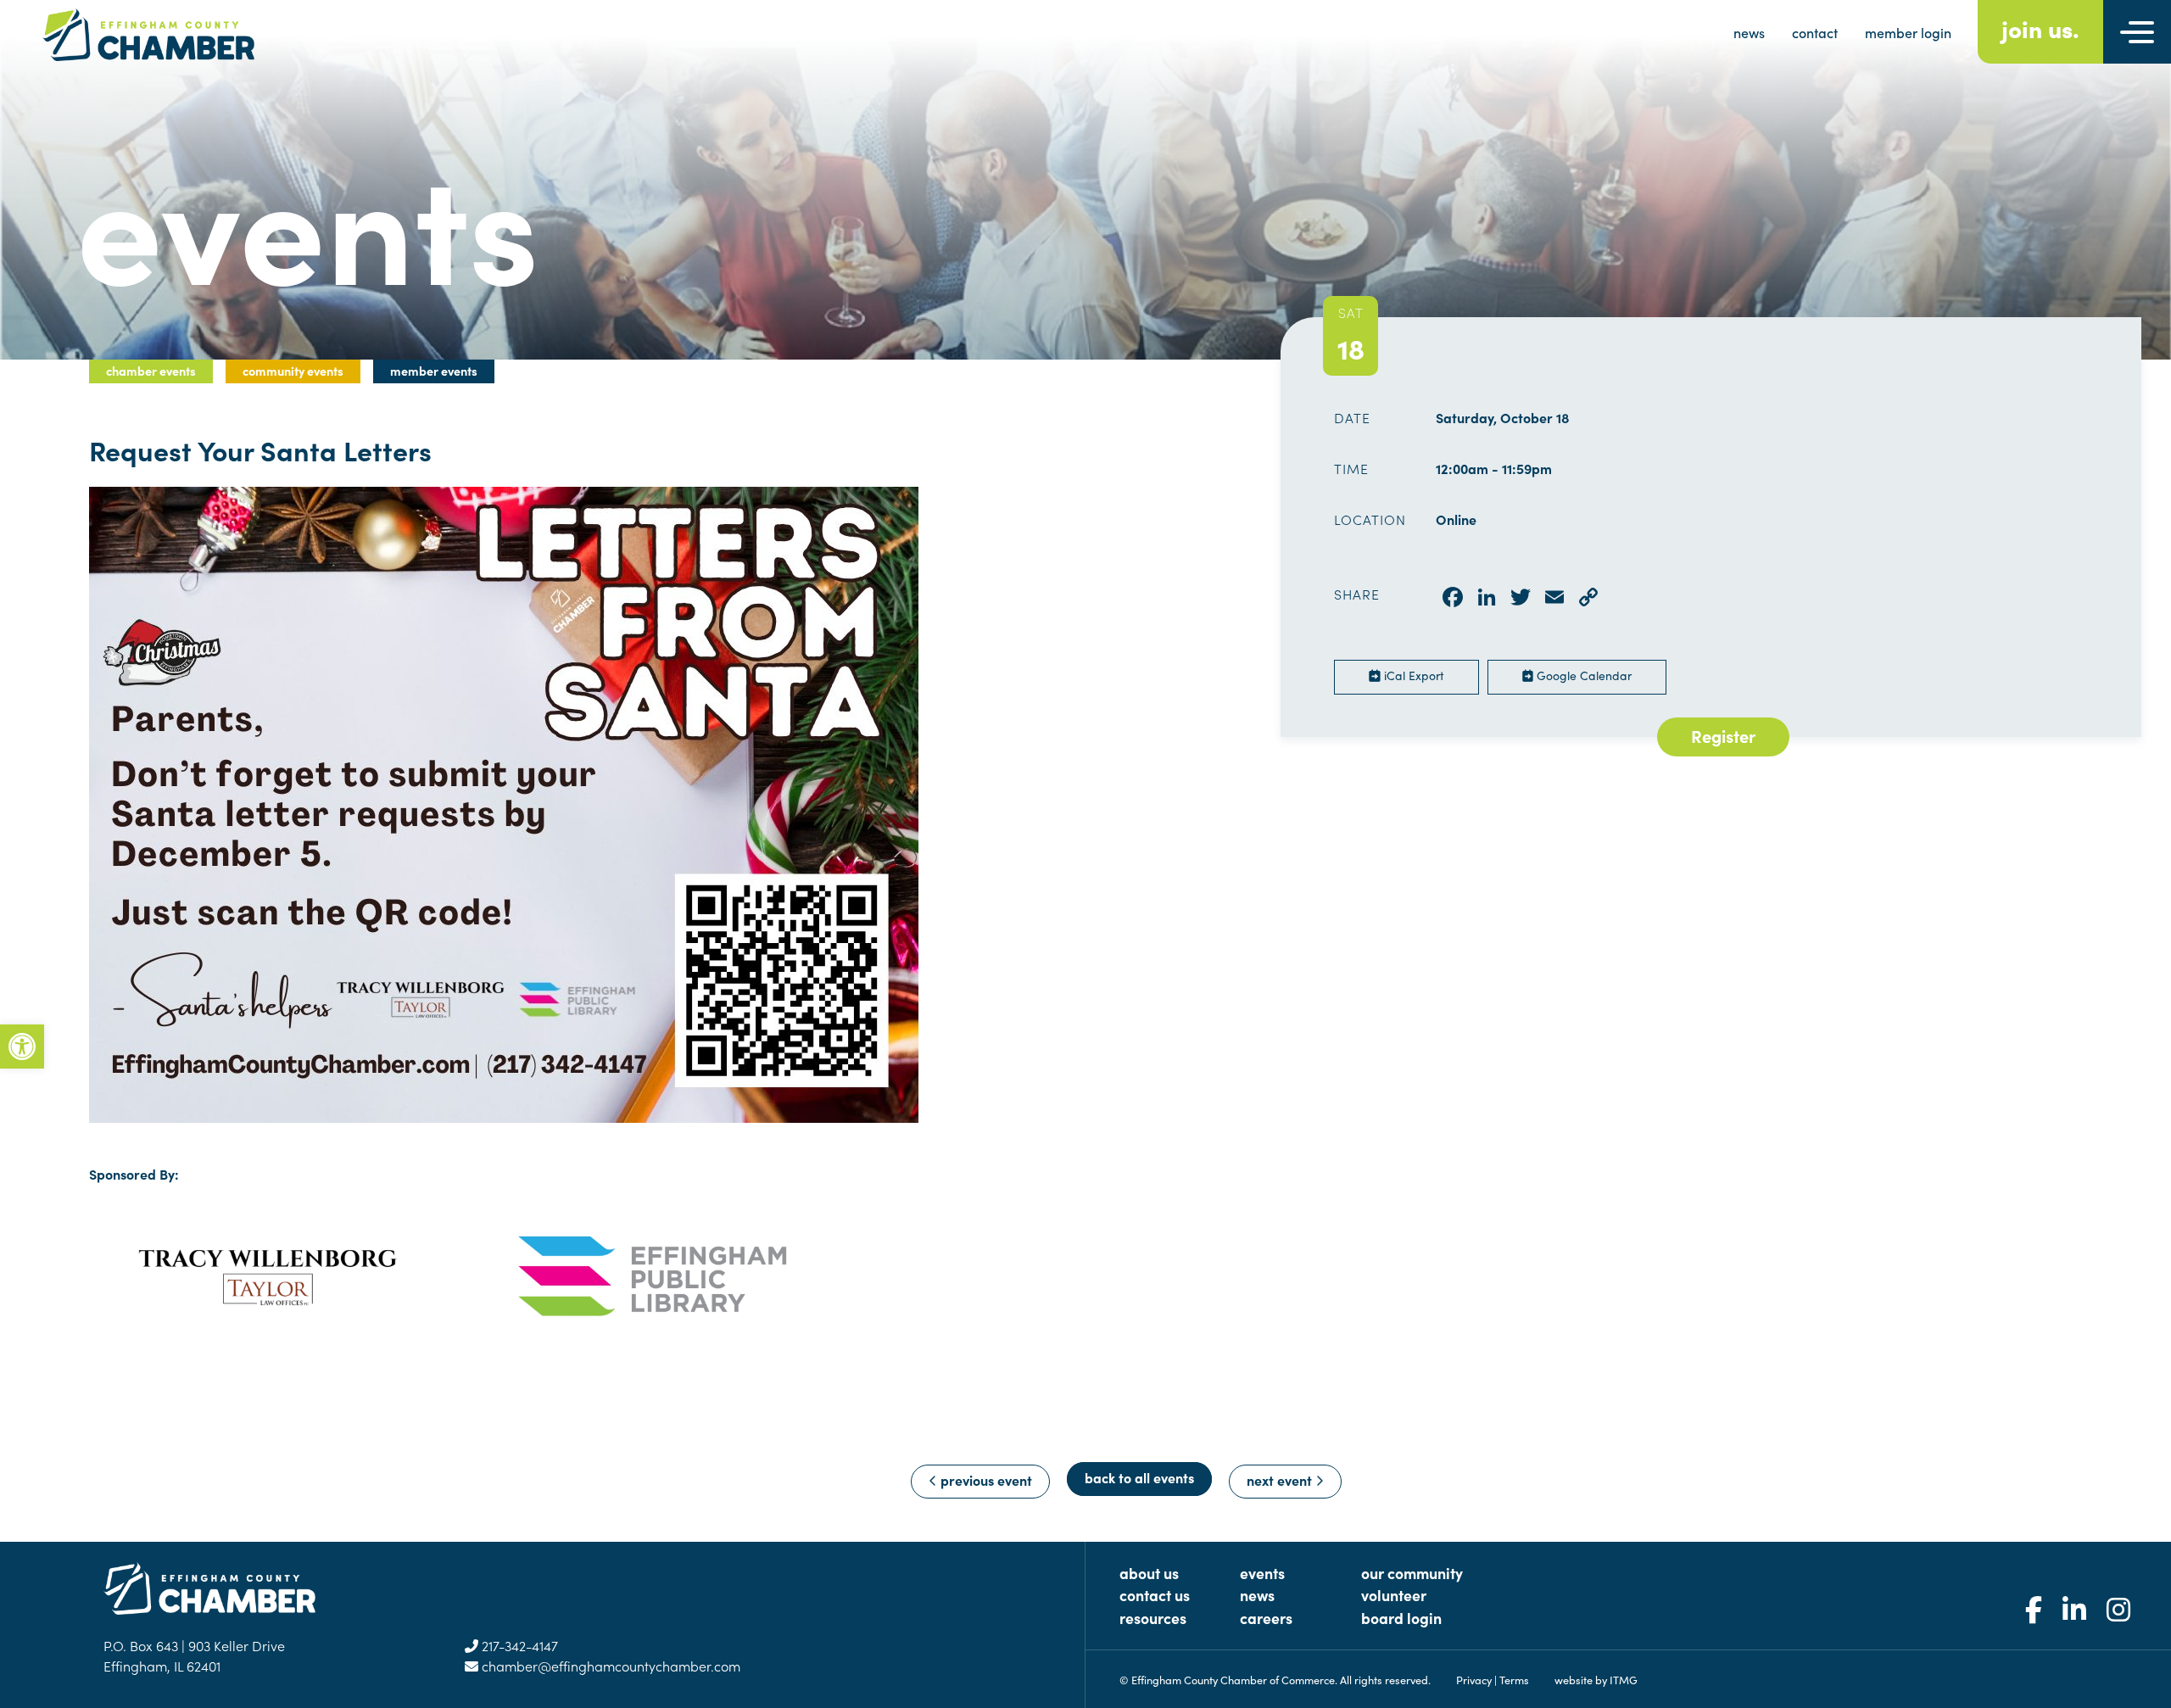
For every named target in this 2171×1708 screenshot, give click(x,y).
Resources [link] (1153, 1618)
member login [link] (1908, 32)
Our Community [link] (1412, 1573)
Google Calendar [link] (1582, 675)
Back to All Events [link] (1139, 1477)
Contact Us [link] (1155, 1595)
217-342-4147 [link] (518, 1645)
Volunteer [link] (1394, 1595)
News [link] (1257, 1595)
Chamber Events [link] (151, 371)
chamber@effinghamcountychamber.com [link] (609, 1666)
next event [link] (1281, 1480)
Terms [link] (1514, 1679)
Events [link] (1262, 1573)
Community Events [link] (293, 371)
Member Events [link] (434, 371)
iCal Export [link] (1412, 675)
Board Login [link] (1401, 1618)
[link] (22, 1047)
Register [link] (1723, 735)
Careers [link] (1266, 1618)
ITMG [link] (1624, 1679)
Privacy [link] (1474, 1679)
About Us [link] (1149, 1573)
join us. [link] (2040, 28)
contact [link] (1815, 32)
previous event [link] (985, 1480)
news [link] (1749, 32)
